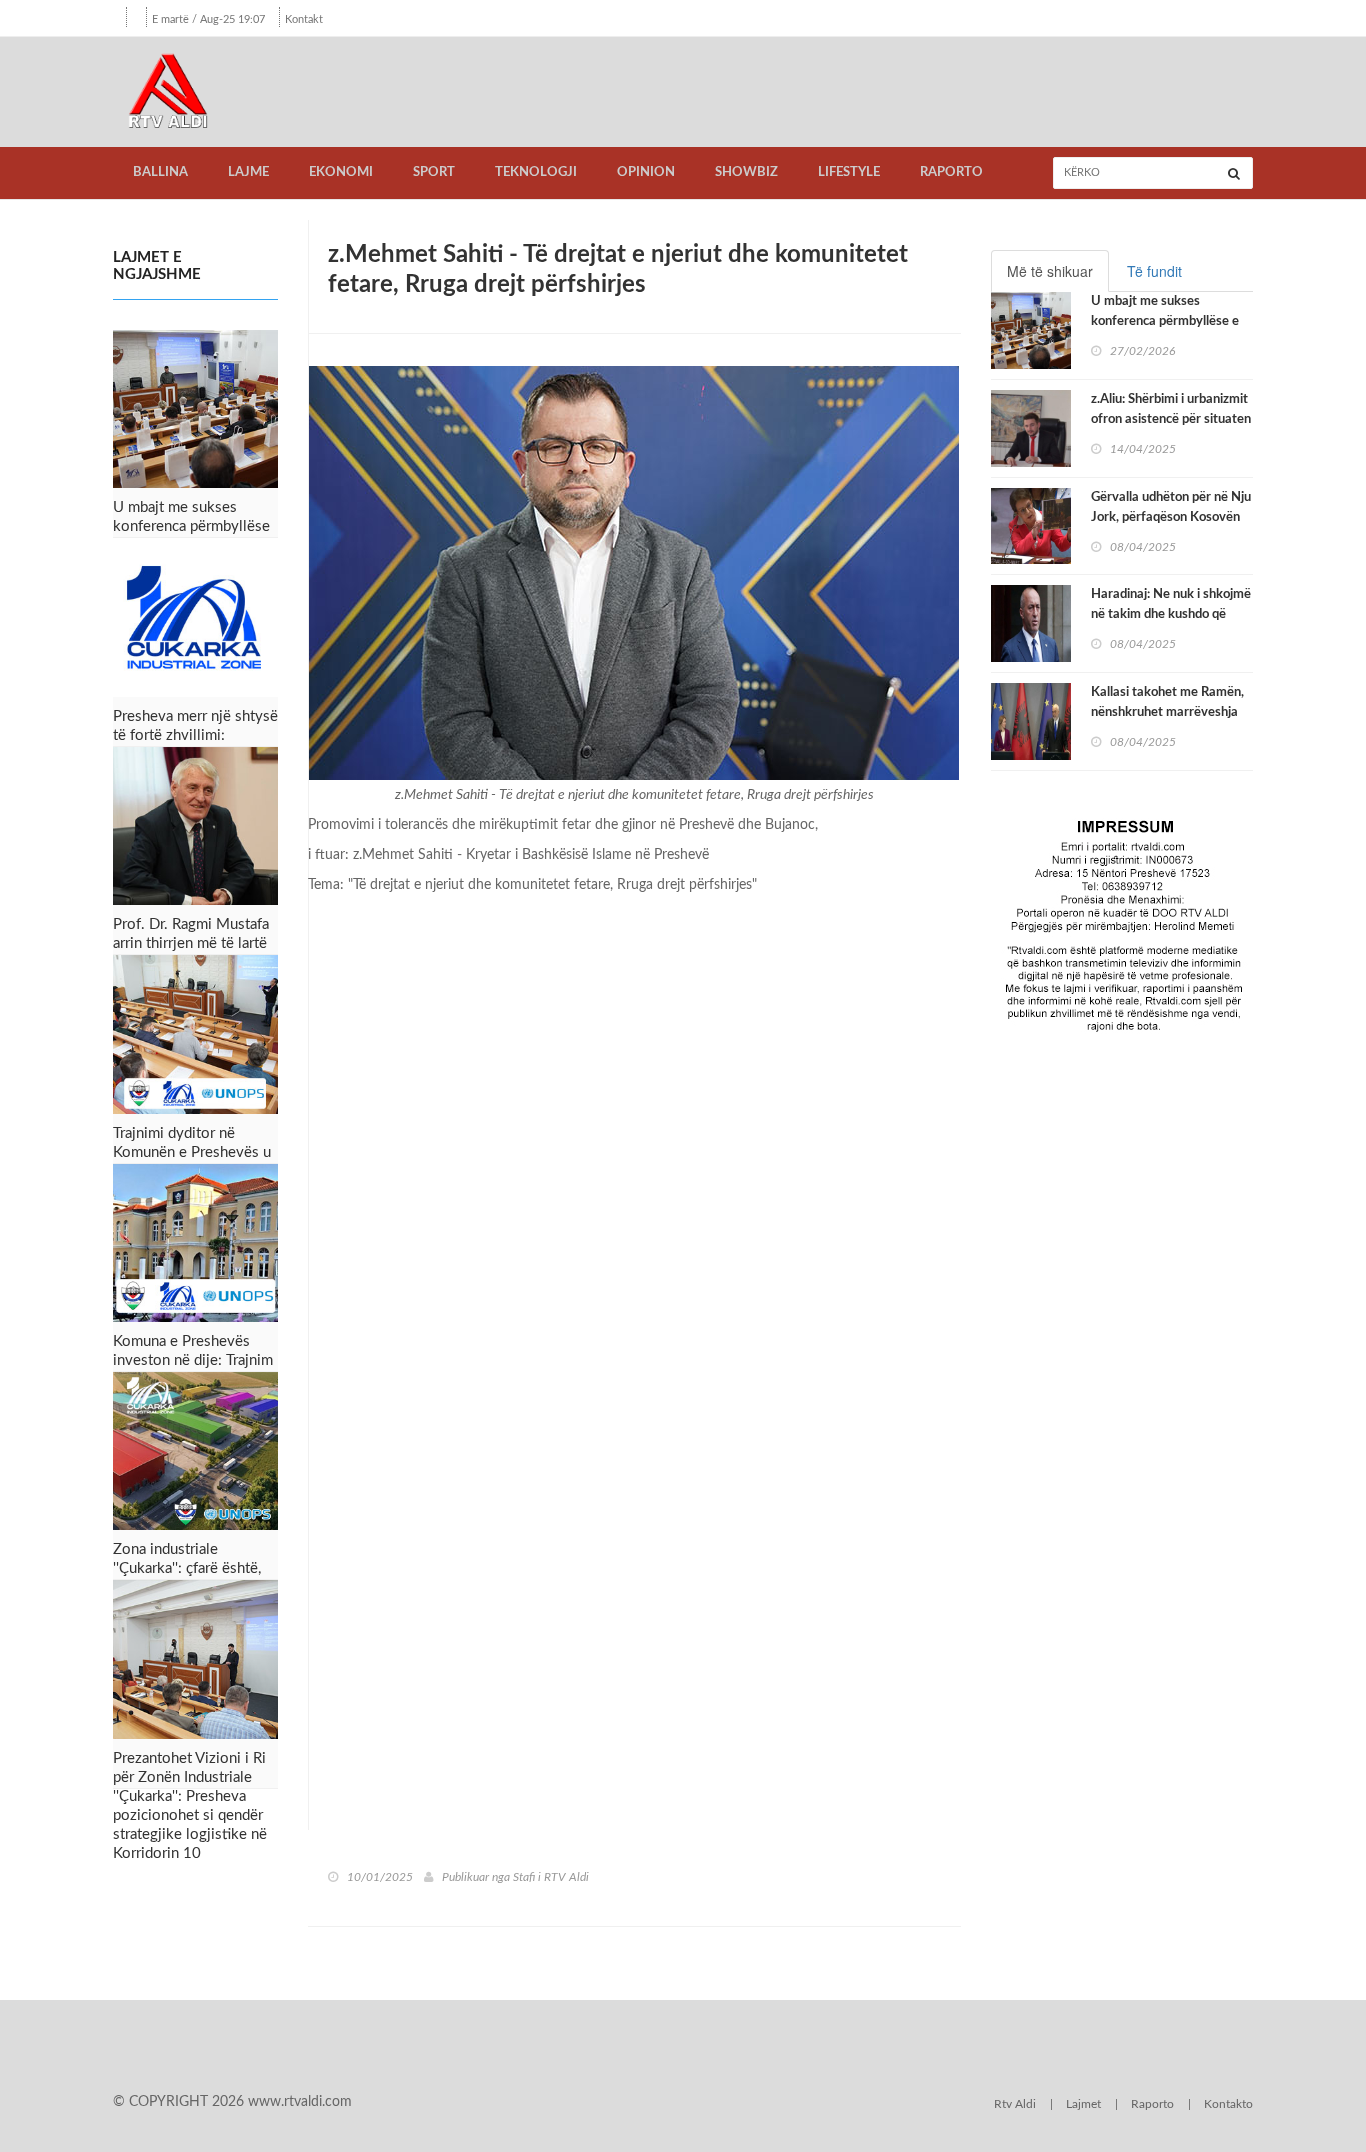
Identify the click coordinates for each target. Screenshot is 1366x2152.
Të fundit (1154, 271)
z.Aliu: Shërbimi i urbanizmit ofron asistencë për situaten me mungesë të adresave (1171, 419)
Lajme (248, 172)
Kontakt (304, 20)
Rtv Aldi (1015, 2104)
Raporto (951, 172)
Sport (434, 172)
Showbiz (746, 172)
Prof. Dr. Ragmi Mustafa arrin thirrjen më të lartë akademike (191, 943)
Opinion (646, 172)
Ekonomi (341, 172)
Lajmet (1083, 2104)
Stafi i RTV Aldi (551, 1877)
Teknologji (536, 172)
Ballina (160, 172)
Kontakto (1228, 2104)
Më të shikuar (1050, 271)
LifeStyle (849, 172)
